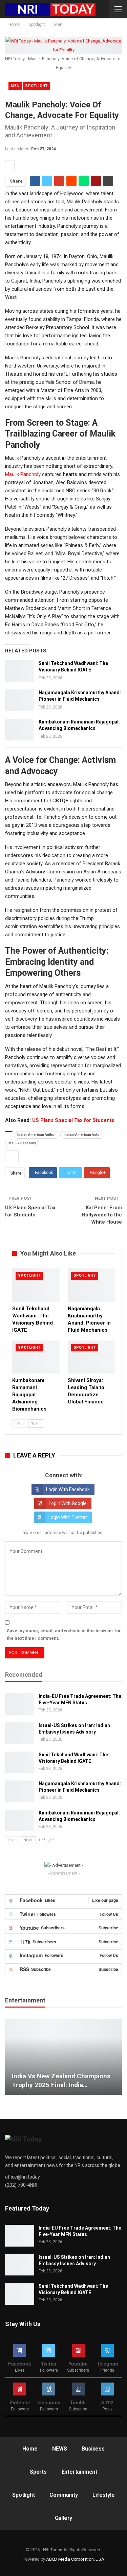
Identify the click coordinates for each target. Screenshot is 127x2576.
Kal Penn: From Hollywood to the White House (102, 1215)
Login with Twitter (68, 1517)
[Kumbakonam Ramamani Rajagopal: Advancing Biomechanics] (20, 730)
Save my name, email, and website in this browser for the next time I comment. (64, 1634)
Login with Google (68, 1503)
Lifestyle (103, 2495)
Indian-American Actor (82, 1135)
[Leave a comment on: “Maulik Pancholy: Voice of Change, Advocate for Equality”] (10, 166)
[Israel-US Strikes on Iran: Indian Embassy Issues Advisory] (20, 1733)
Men (15, 86)
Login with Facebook (68, 1489)
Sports (38, 2472)
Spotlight (36, 86)
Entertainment (79, 2472)
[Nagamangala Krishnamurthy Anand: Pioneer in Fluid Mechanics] (20, 700)
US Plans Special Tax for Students (73, 1120)
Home (30, 2449)
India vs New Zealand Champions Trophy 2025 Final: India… (61, 2081)
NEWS (59, 2449)
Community (63, 2495)
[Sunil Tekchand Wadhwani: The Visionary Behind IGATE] (20, 671)
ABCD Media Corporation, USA (75, 2559)
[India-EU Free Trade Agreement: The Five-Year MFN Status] (20, 1704)
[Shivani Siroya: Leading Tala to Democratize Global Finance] (91, 1357)
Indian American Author (37, 1135)
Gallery (64, 2518)
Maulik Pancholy (23, 474)
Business (93, 2449)
